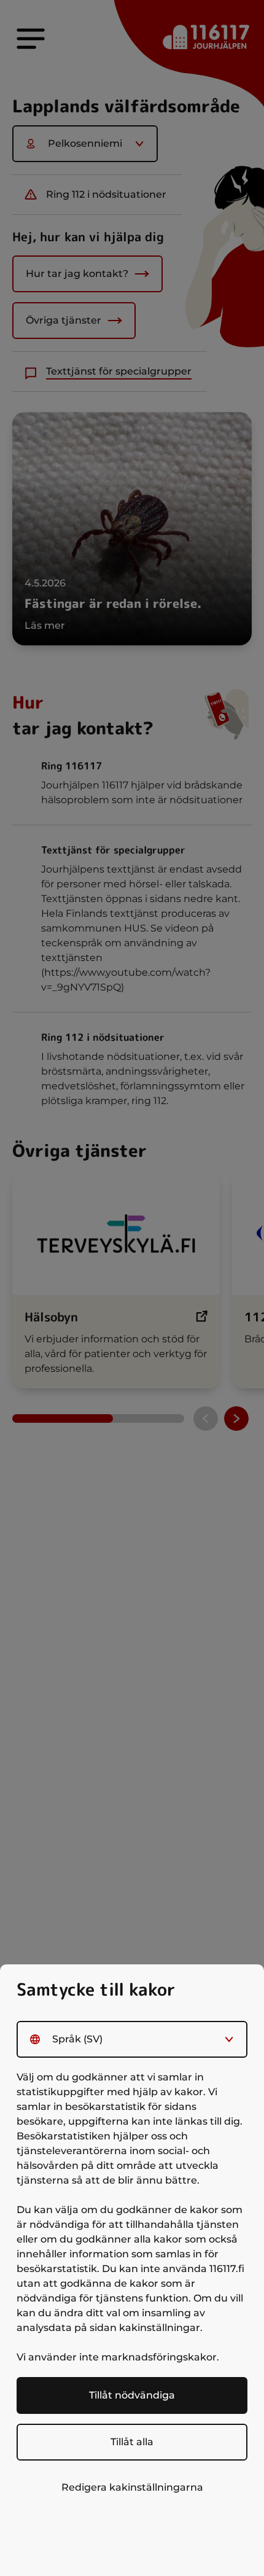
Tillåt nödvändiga (132, 2395)
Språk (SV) (77, 2039)
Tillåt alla (132, 2442)
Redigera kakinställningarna (132, 2487)
